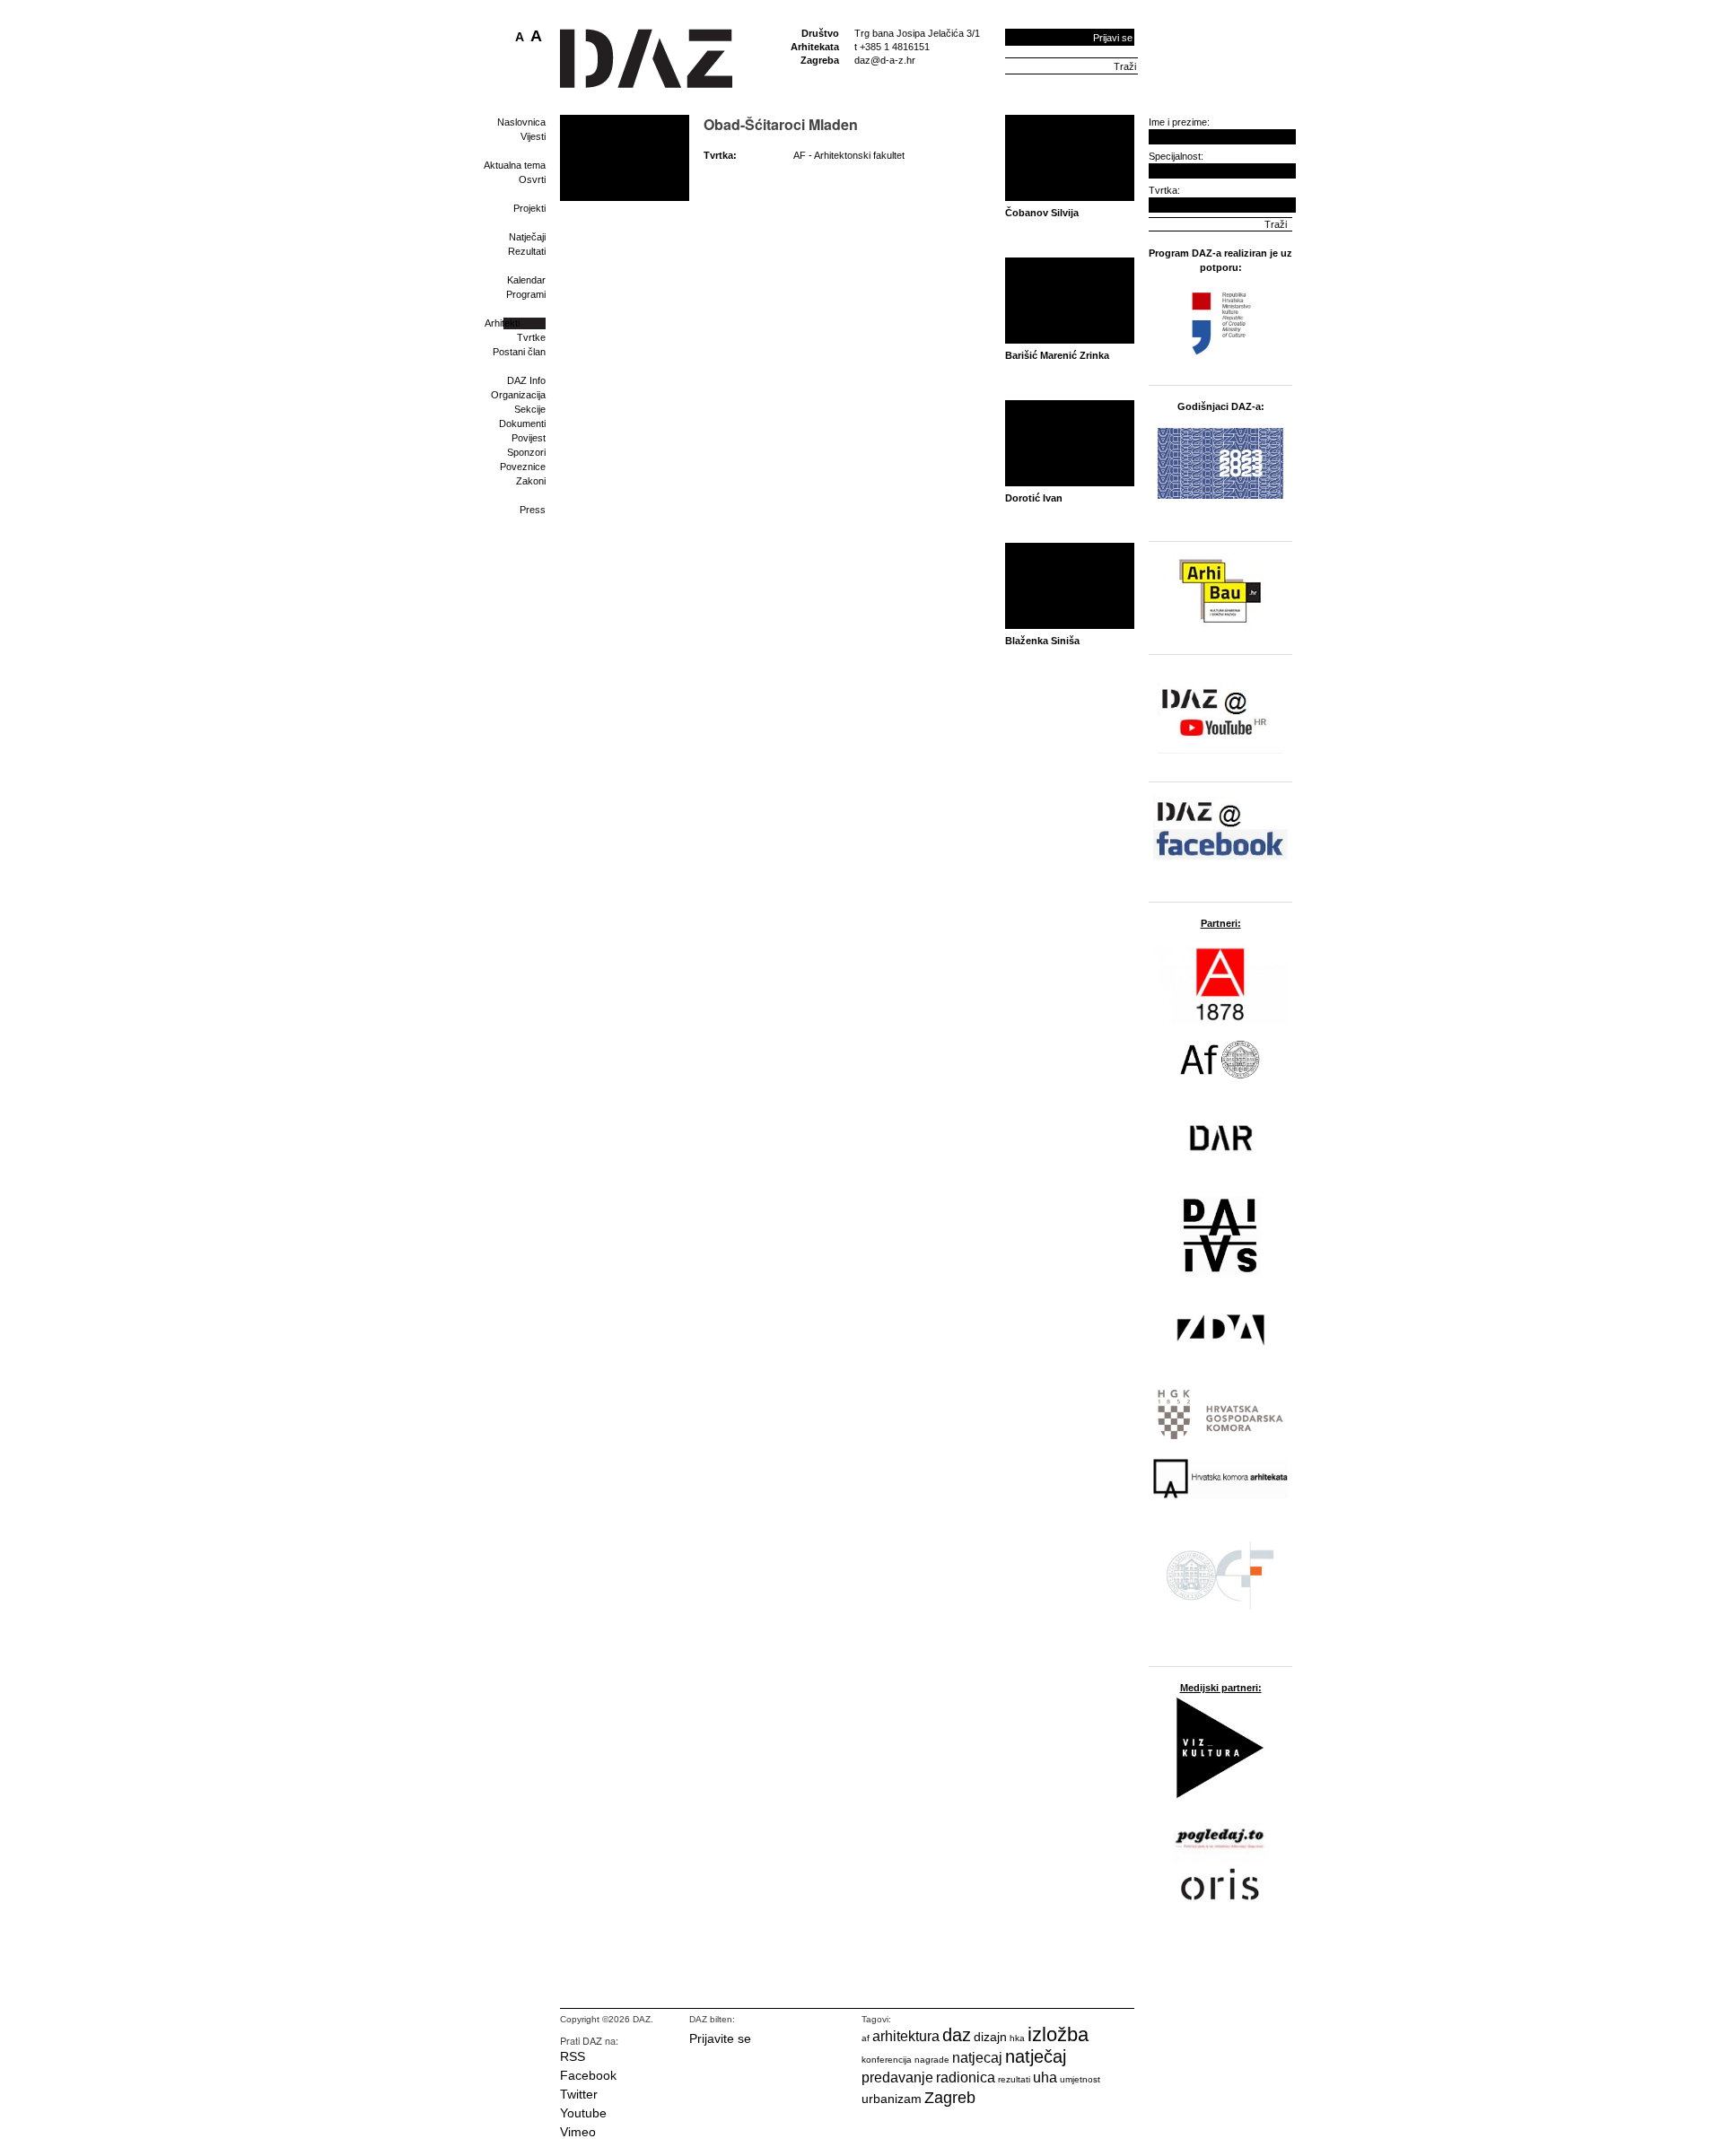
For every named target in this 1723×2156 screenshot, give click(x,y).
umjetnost (1080, 2079)
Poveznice (523, 467)
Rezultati (527, 251)
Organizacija (518, 395)
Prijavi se (1113, 38)
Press (533, 510)
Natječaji (527, 237)
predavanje (897, 2077)
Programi (526, 294)
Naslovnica (521, 122)
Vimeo (578, 2132)
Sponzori (526, 452)
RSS (573, 2056)
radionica (966, 2077)
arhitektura (906, 2036)
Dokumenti (522, 423)
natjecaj (977, 2058)
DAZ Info (526, 380)
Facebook (588, 2075)
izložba (1058, 2034)
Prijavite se (720, 2038)
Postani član (519, 352)
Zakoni (531, 481)
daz (957, 2035)
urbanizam (892, 2099)
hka (1017, 2038)
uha (1045, 2077)
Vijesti (533, 136)
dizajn (990, 2037)
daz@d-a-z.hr (885, 60)
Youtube (583, 2113)
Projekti (529, 208)
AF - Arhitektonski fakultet (849, 155)
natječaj (1036, 2056)
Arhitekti (502, 323)
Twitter (579, 2094)
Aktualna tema (515, 165)
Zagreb (950, 2098)
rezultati (1014, 2079)
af (866, 2038)
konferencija (887, 2060)
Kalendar (526, 280)
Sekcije (530, 409)
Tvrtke (531, 337)
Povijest (529, 438)
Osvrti (532, 179)
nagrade (932, 2060)
